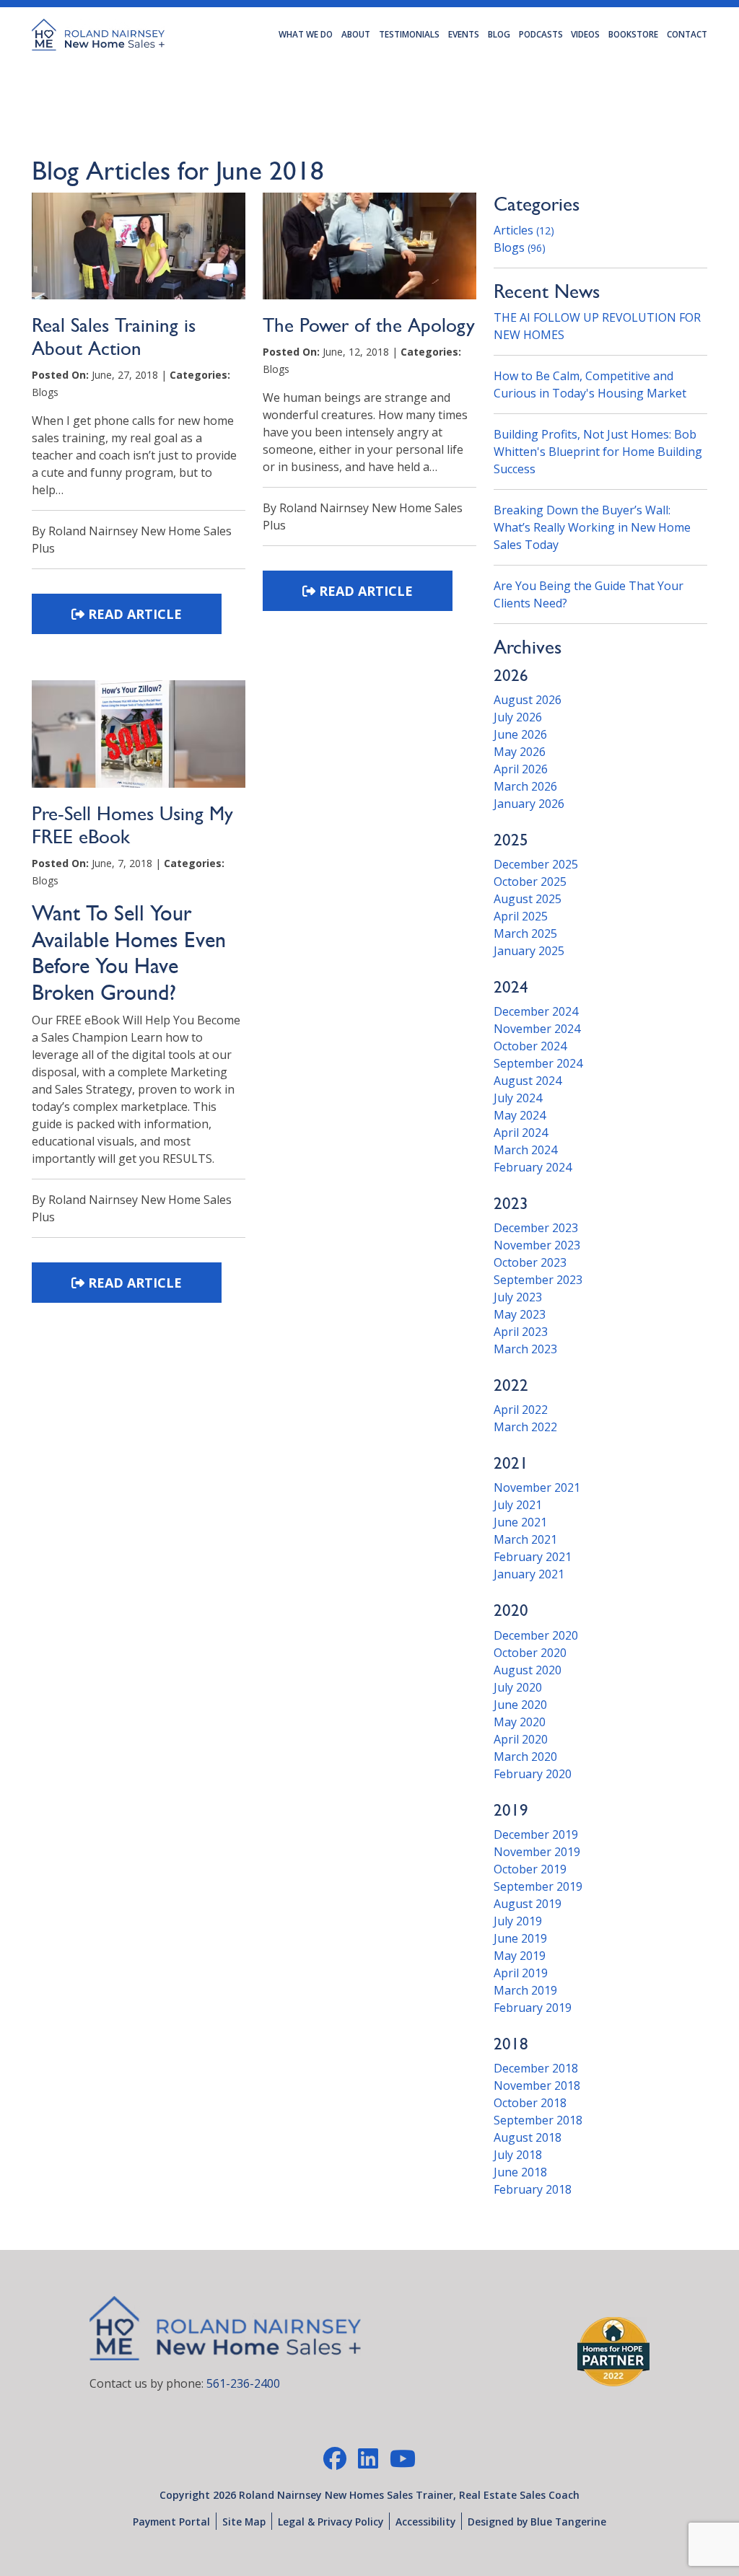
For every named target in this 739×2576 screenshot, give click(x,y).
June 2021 (520, 1522)
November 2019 (537, 1852)
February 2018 (533, 2189)
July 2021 (518, 1505)
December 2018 (536, 2068)
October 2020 (530, 1653)
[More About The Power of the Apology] (369, 252)
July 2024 (518, 1098)
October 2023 (530, 1262)
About (356, 34)
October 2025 (530, 882)
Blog (499, 34)
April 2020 (521, 1739)
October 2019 (530, 1869)
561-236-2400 (243, 2383)
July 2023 (518, 1297)
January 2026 (529, 804)
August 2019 (528, 1904)
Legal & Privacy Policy (331, 2522)
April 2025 (521, 916)
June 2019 (520, 1938)
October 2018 (530, 2103)
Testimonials (409, 34)
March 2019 (525, 1990)
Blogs (520, 247)
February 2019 (533, 2008)
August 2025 (528, 899)
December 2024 (536, 1011)
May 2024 (520, 1115)
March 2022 (525, 1427)
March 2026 (525, 786)
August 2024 (528, 1081)
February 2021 (533, 1557)
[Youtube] (403, 2458)
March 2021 (525, 1539)
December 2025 (536, 864)
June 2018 (520, 2172)
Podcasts (541, 34)
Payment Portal (171, 2522)
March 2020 (525, 1757)
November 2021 (537, 1487)
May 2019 (520, 1956)
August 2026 (528, 700)
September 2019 (538, 1886)
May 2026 (520, 752)
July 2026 (518, 717)
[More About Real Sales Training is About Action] (139, 252)
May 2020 (520, 1722)
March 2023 (525, 1349)
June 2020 (520, 1705)
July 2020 (518, 1687)
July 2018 (518, 2155)
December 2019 (536, 1834)
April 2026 (521, 769)
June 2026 (520, 734)
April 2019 (521, 1973)
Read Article (133, 614)
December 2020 (536, 1635)
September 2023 (538, 1280)
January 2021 (529, 1574)
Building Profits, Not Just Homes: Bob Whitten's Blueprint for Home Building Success (598, 452)
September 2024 (538, 1063)
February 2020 (533, 1774)
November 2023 (537, 1245)
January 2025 (529, 951)
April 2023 (521, 1332)
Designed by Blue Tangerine (537, 2522)
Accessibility (425, 2522)
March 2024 (525, 1150)
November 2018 (537, 2085)
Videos (585, 34)
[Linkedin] (368, 2458)
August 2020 (528, 1670)
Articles (524, 230)
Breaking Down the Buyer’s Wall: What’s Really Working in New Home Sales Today (592, 527)
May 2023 (520, 1314)
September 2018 (538, 2120)
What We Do (306, 34)
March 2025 (525, 933)
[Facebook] (335, 2458)
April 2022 (521, 1410)
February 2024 (533, 1167)
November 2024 (537, 1029)
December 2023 (536, 1228)
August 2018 (528, 2137)
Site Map (244, 2522)
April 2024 (521, 1133)
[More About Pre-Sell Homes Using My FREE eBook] (139, 740)
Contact (687, 34)
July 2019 (518, 1921)
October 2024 (530, 1046)
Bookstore (633, 34)
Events (464, 34)
